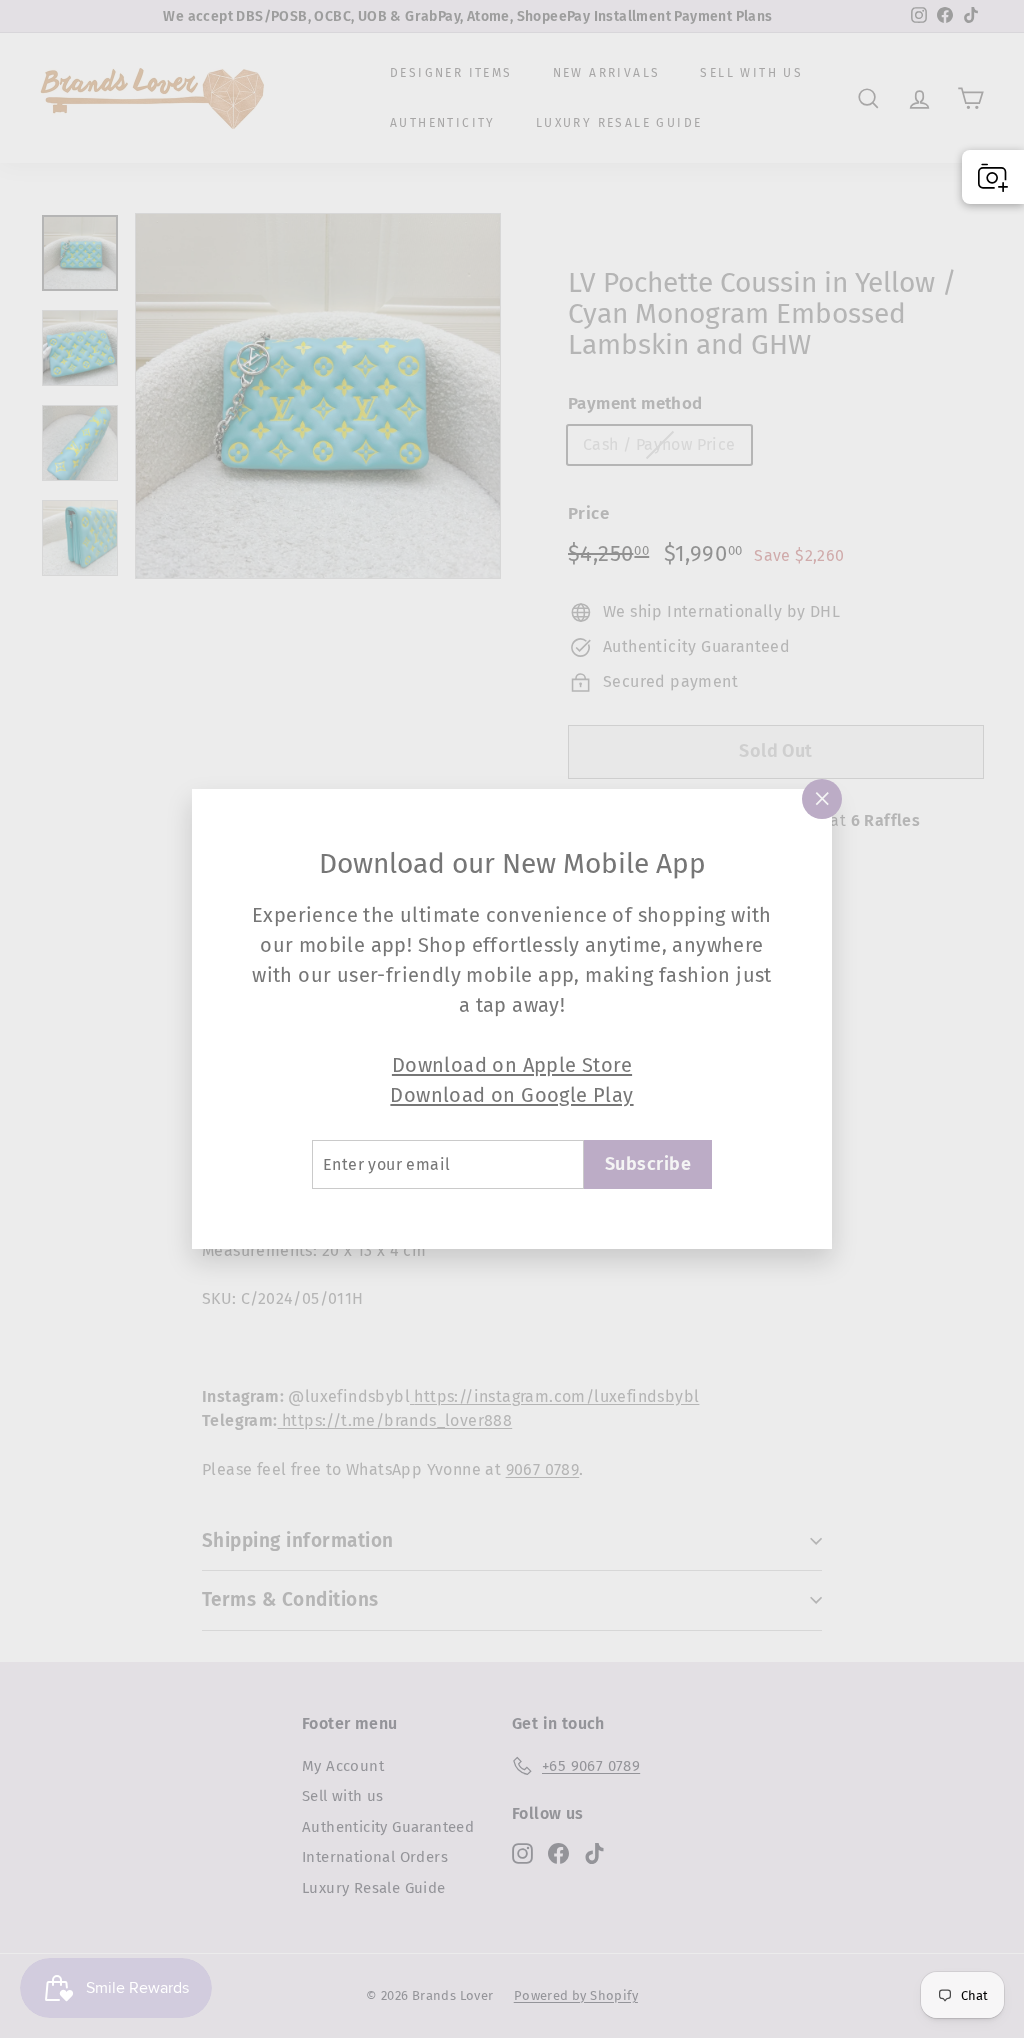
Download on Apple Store (512, 1065)
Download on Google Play (511, 1095)
